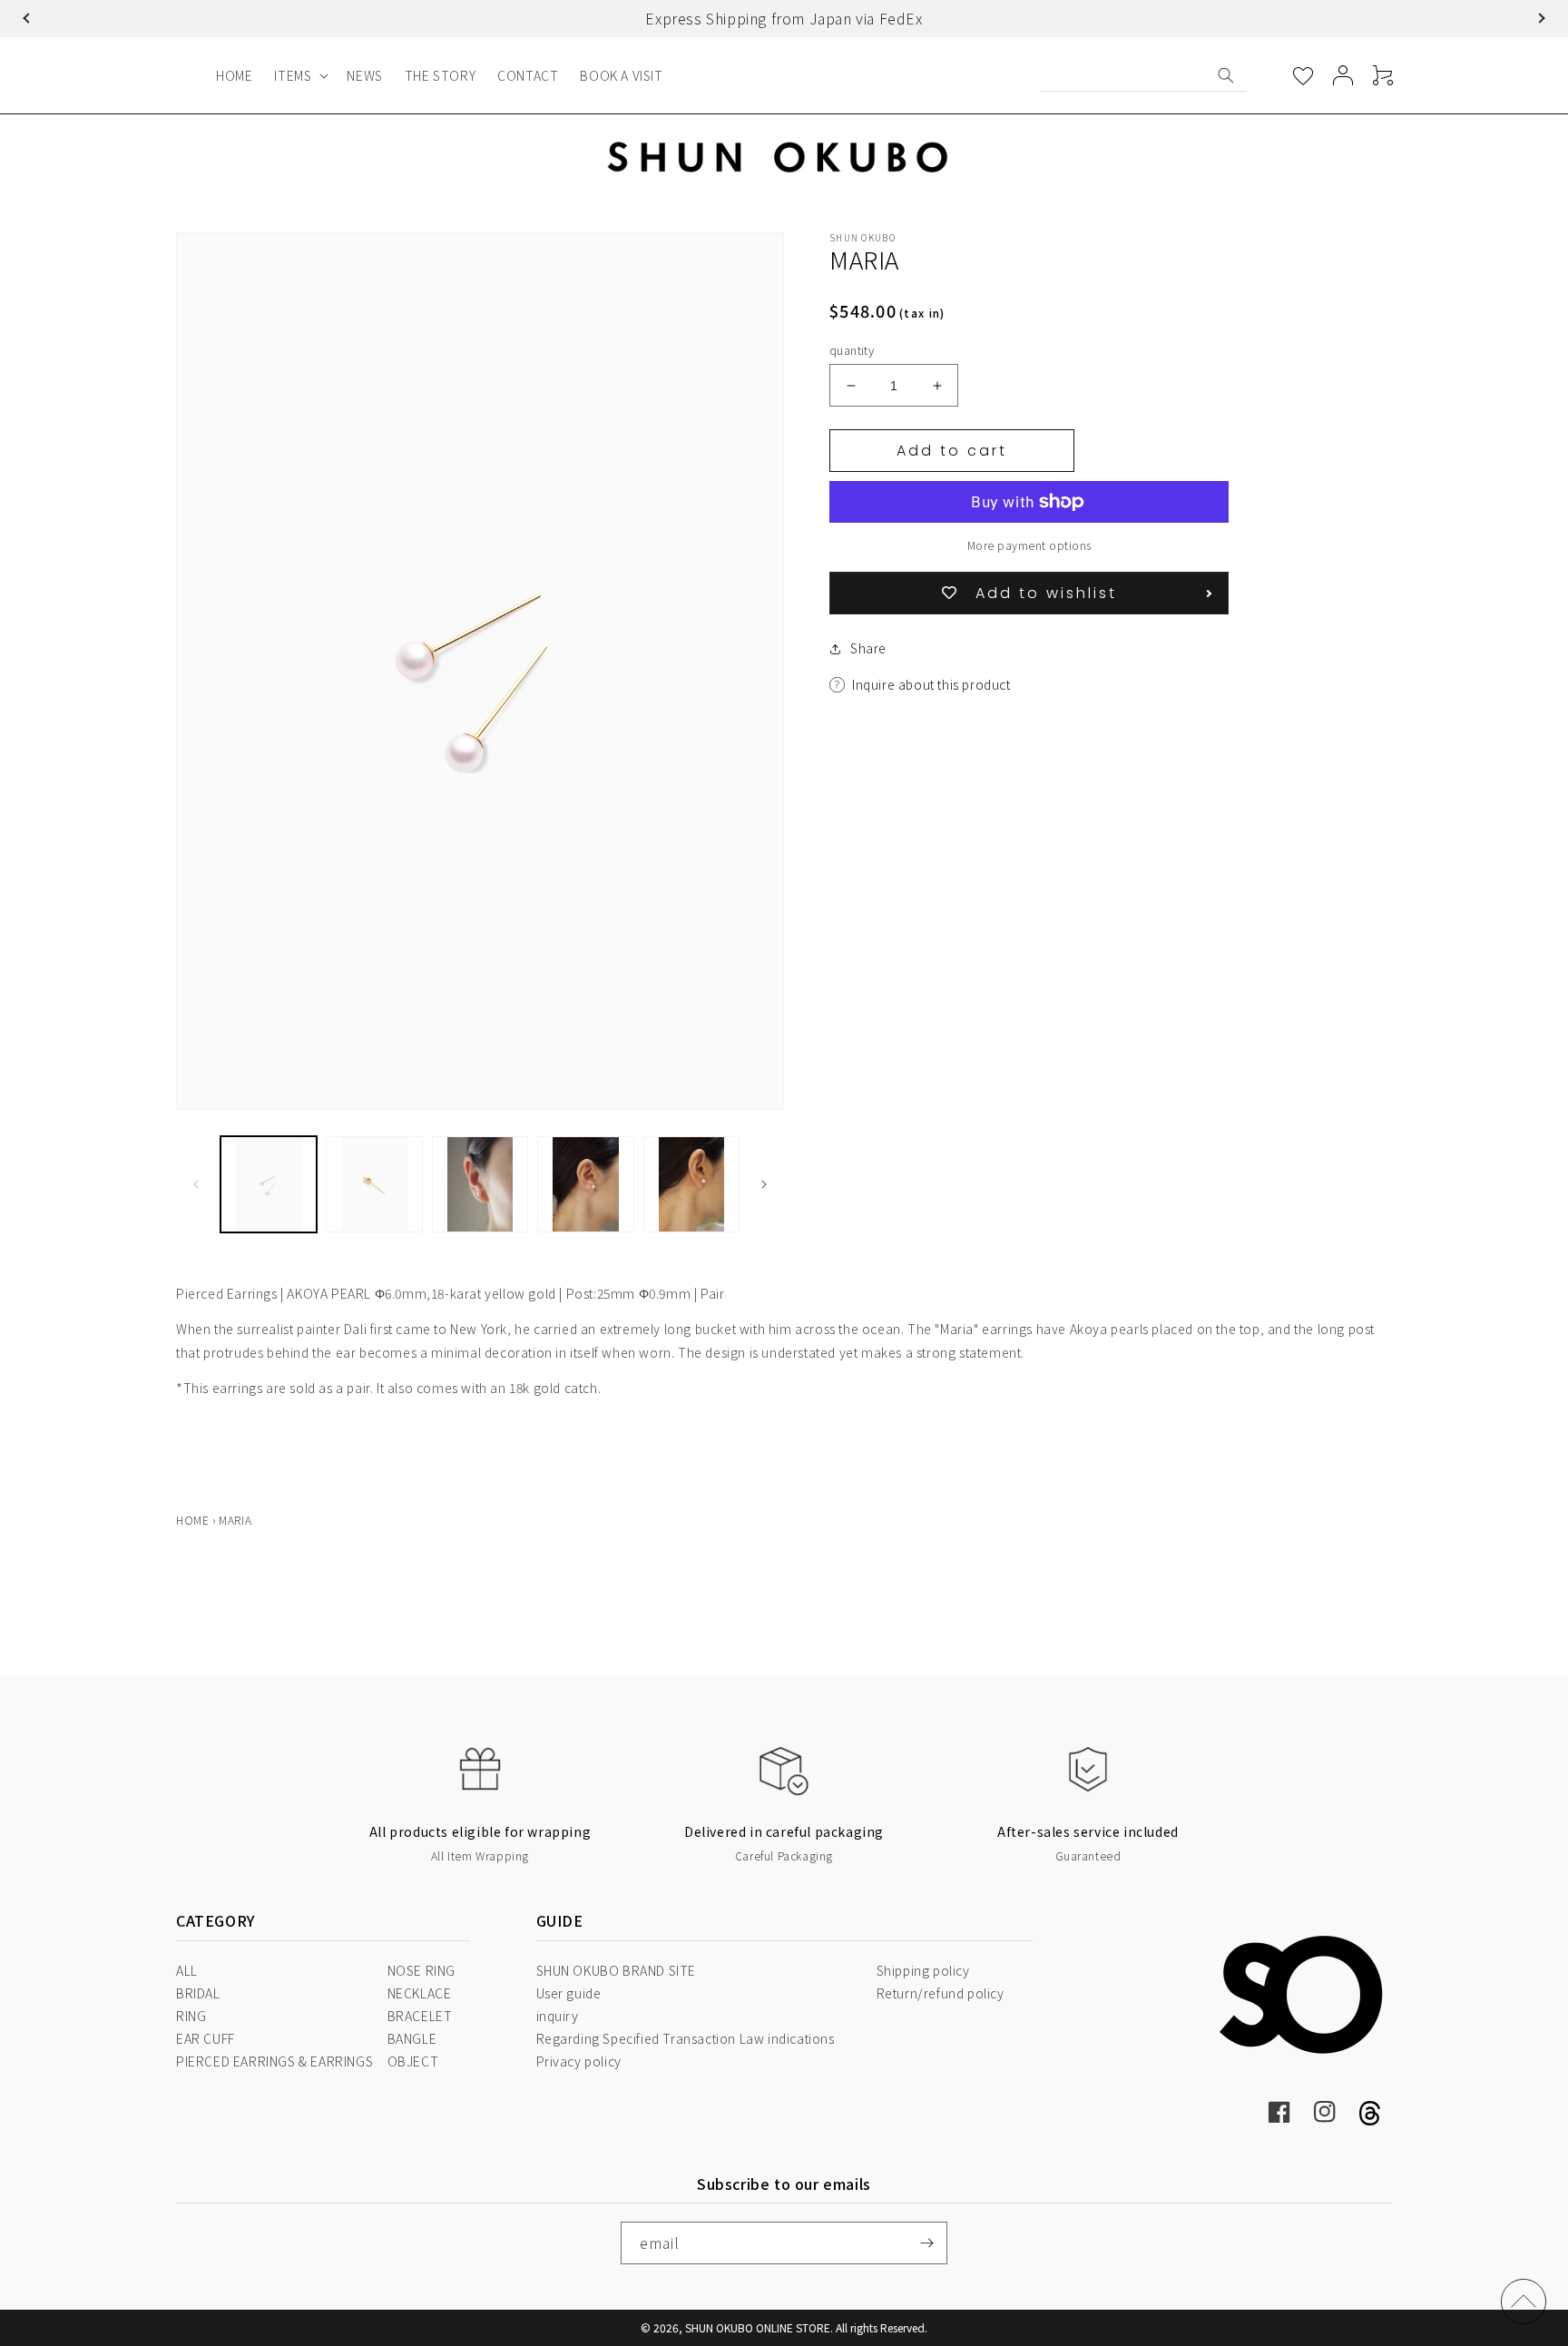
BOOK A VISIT (621, 75)
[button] (28, 18)
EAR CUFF (206, 2038)
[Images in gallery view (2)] (374, 1184)
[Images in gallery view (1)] (269, 1184)
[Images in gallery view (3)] (480, 1184)
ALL (187, 1970)
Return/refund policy (941, 1993)
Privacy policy (579, 2061)
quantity (852, 350)
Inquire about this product (931, 684)
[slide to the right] (764, 1184)
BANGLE (412, 2038)
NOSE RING (421, 1970)
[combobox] (1144, 75)
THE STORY (440, 75)
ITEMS (293, 75)
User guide (569, 1993)
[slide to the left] (196, 1184)
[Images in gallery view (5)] (691, 1184)
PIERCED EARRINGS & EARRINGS (274, 2061)
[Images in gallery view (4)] (585, 1184)
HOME (234, 75)
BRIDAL (198, 1993)
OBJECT (413, 2061)
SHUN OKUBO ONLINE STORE (758, 2327)
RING (191, 2016)
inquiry (558, 2016)
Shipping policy (923, 1970)
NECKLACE (420, 1993)
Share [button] (868, 648)
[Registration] (926, 2243)
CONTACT (528, 75)
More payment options (1029, 545)
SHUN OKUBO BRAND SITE (617, 1970)
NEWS (364, 75)
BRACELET (420, 2016)
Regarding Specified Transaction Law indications (686, 2038)
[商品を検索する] (1226, 75)
